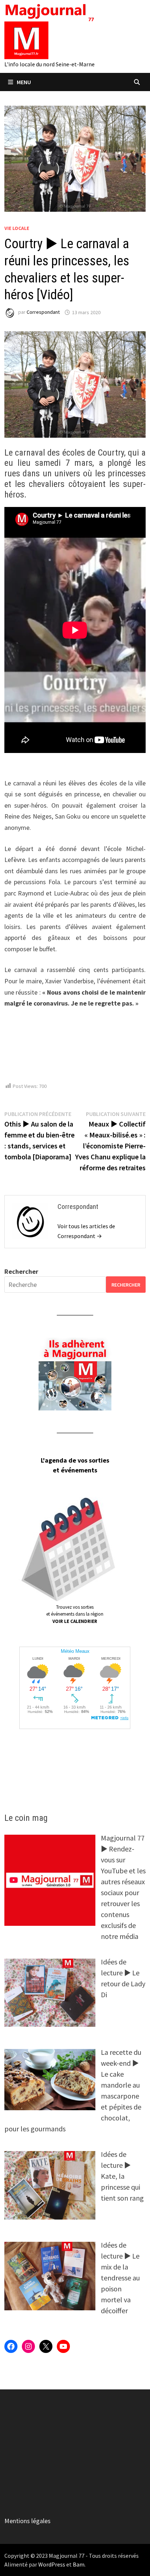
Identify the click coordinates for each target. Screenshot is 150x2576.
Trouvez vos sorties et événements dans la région (75, 1614)
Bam (79, 2564)
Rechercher (21, 1271)
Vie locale (17, 228)
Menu (24, 82)
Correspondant (43, 312)
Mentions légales (27, 2521)
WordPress (52, 2564)
